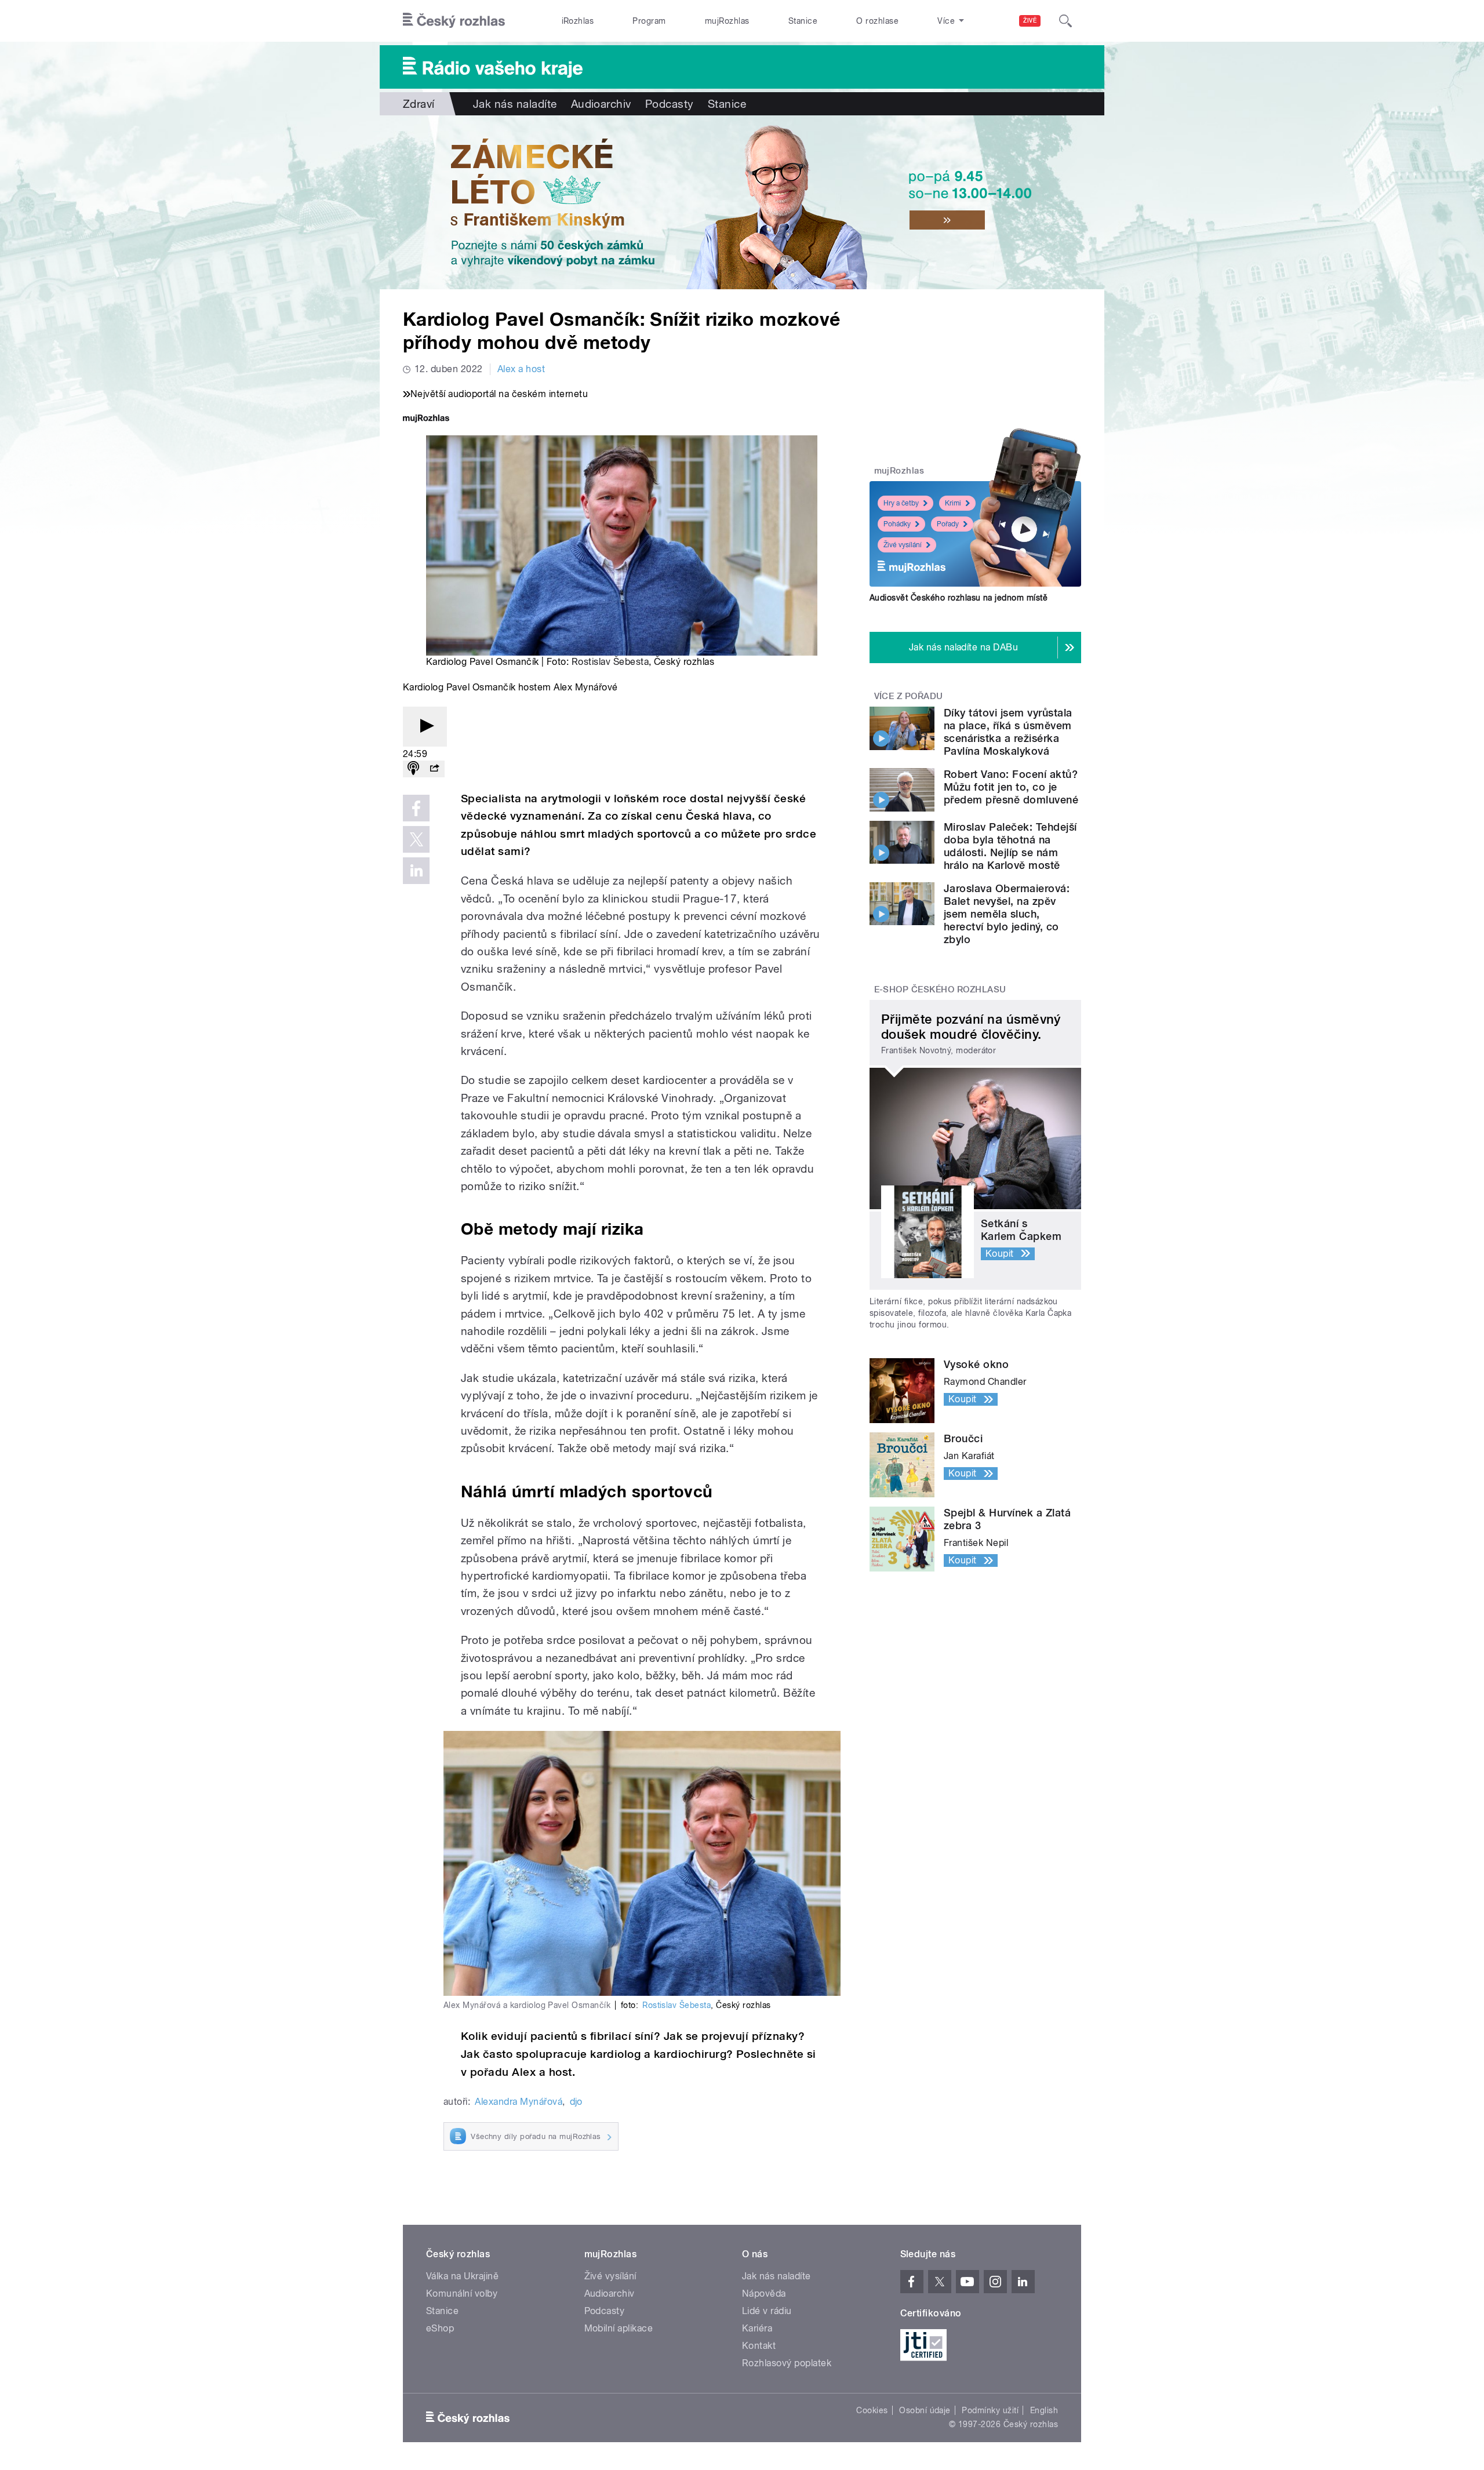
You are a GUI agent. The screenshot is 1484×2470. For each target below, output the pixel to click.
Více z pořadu (909, 696)
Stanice (803, 21)
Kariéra (757, 2328)
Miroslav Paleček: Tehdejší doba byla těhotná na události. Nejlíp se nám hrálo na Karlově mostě (1010, 846)
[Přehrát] (425, 727)
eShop (440, 2328)
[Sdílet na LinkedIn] (416, 871)
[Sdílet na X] (416, 839)
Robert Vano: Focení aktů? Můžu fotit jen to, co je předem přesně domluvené (1011, 787)
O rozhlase (877, 21)
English (1044, 2410)
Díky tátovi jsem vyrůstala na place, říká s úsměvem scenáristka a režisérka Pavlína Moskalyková (1008, 732)
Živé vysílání (903, 545)
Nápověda (764, 2293)
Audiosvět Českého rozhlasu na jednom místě (959, 598)
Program (649, 21)
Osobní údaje (925, 2410)
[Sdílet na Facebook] (416, 808)
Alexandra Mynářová (519, 2102)
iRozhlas (578, 21)
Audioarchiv (601, 104)
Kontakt (759, 2346)
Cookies (872, 2410)
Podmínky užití (990, 2410)
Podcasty (670, 104)
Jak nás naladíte (515, 104)
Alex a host (521, 369)
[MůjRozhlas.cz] (426, 419)
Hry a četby (901, 503)
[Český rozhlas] (454, 21)
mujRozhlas (727, 21)
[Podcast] (413, 769)
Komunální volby (462, 2293)
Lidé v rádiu (767, 2311)
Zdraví (419, 104)
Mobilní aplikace (619, 2328)
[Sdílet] (434, 769)
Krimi (953, 503)
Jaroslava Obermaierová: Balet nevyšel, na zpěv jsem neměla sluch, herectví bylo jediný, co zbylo (1007, 914)
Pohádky (897, 524)
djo (576, 2102)
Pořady (948, 524)
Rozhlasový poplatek (787, 2363)
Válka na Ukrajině (462, 2276)
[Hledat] (1065, 21)
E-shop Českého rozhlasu (940, 990)
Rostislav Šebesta (610, 662)
